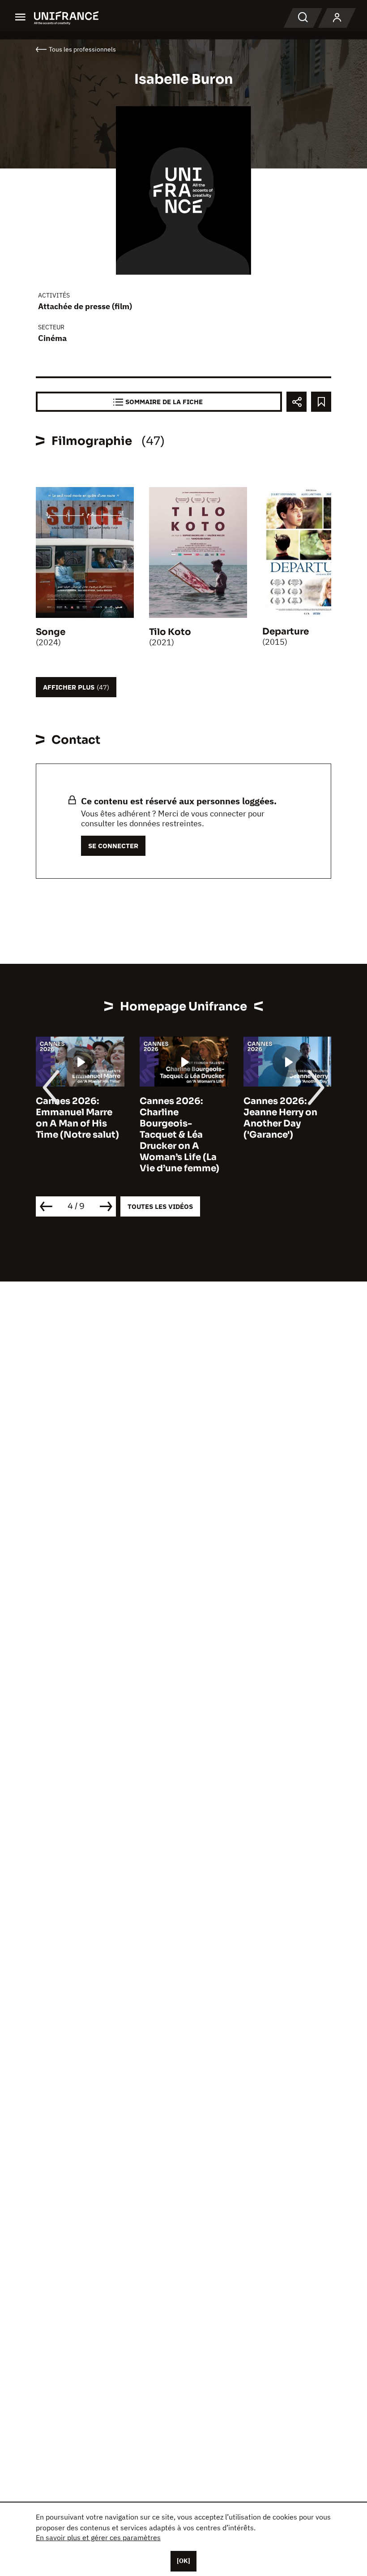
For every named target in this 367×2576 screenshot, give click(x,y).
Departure (286, 632)
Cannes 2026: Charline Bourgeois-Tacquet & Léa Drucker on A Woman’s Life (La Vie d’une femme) (179, 1135)
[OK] (183, 2561)
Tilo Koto (170, 632)
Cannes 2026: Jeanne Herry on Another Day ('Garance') (280, 1118)
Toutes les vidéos (160, 1206)
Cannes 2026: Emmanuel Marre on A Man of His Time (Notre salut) (77, 1118)
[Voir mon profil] (337, 18)
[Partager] (297, 402)
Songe (51, 632)
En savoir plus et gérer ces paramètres (98, 2537)
